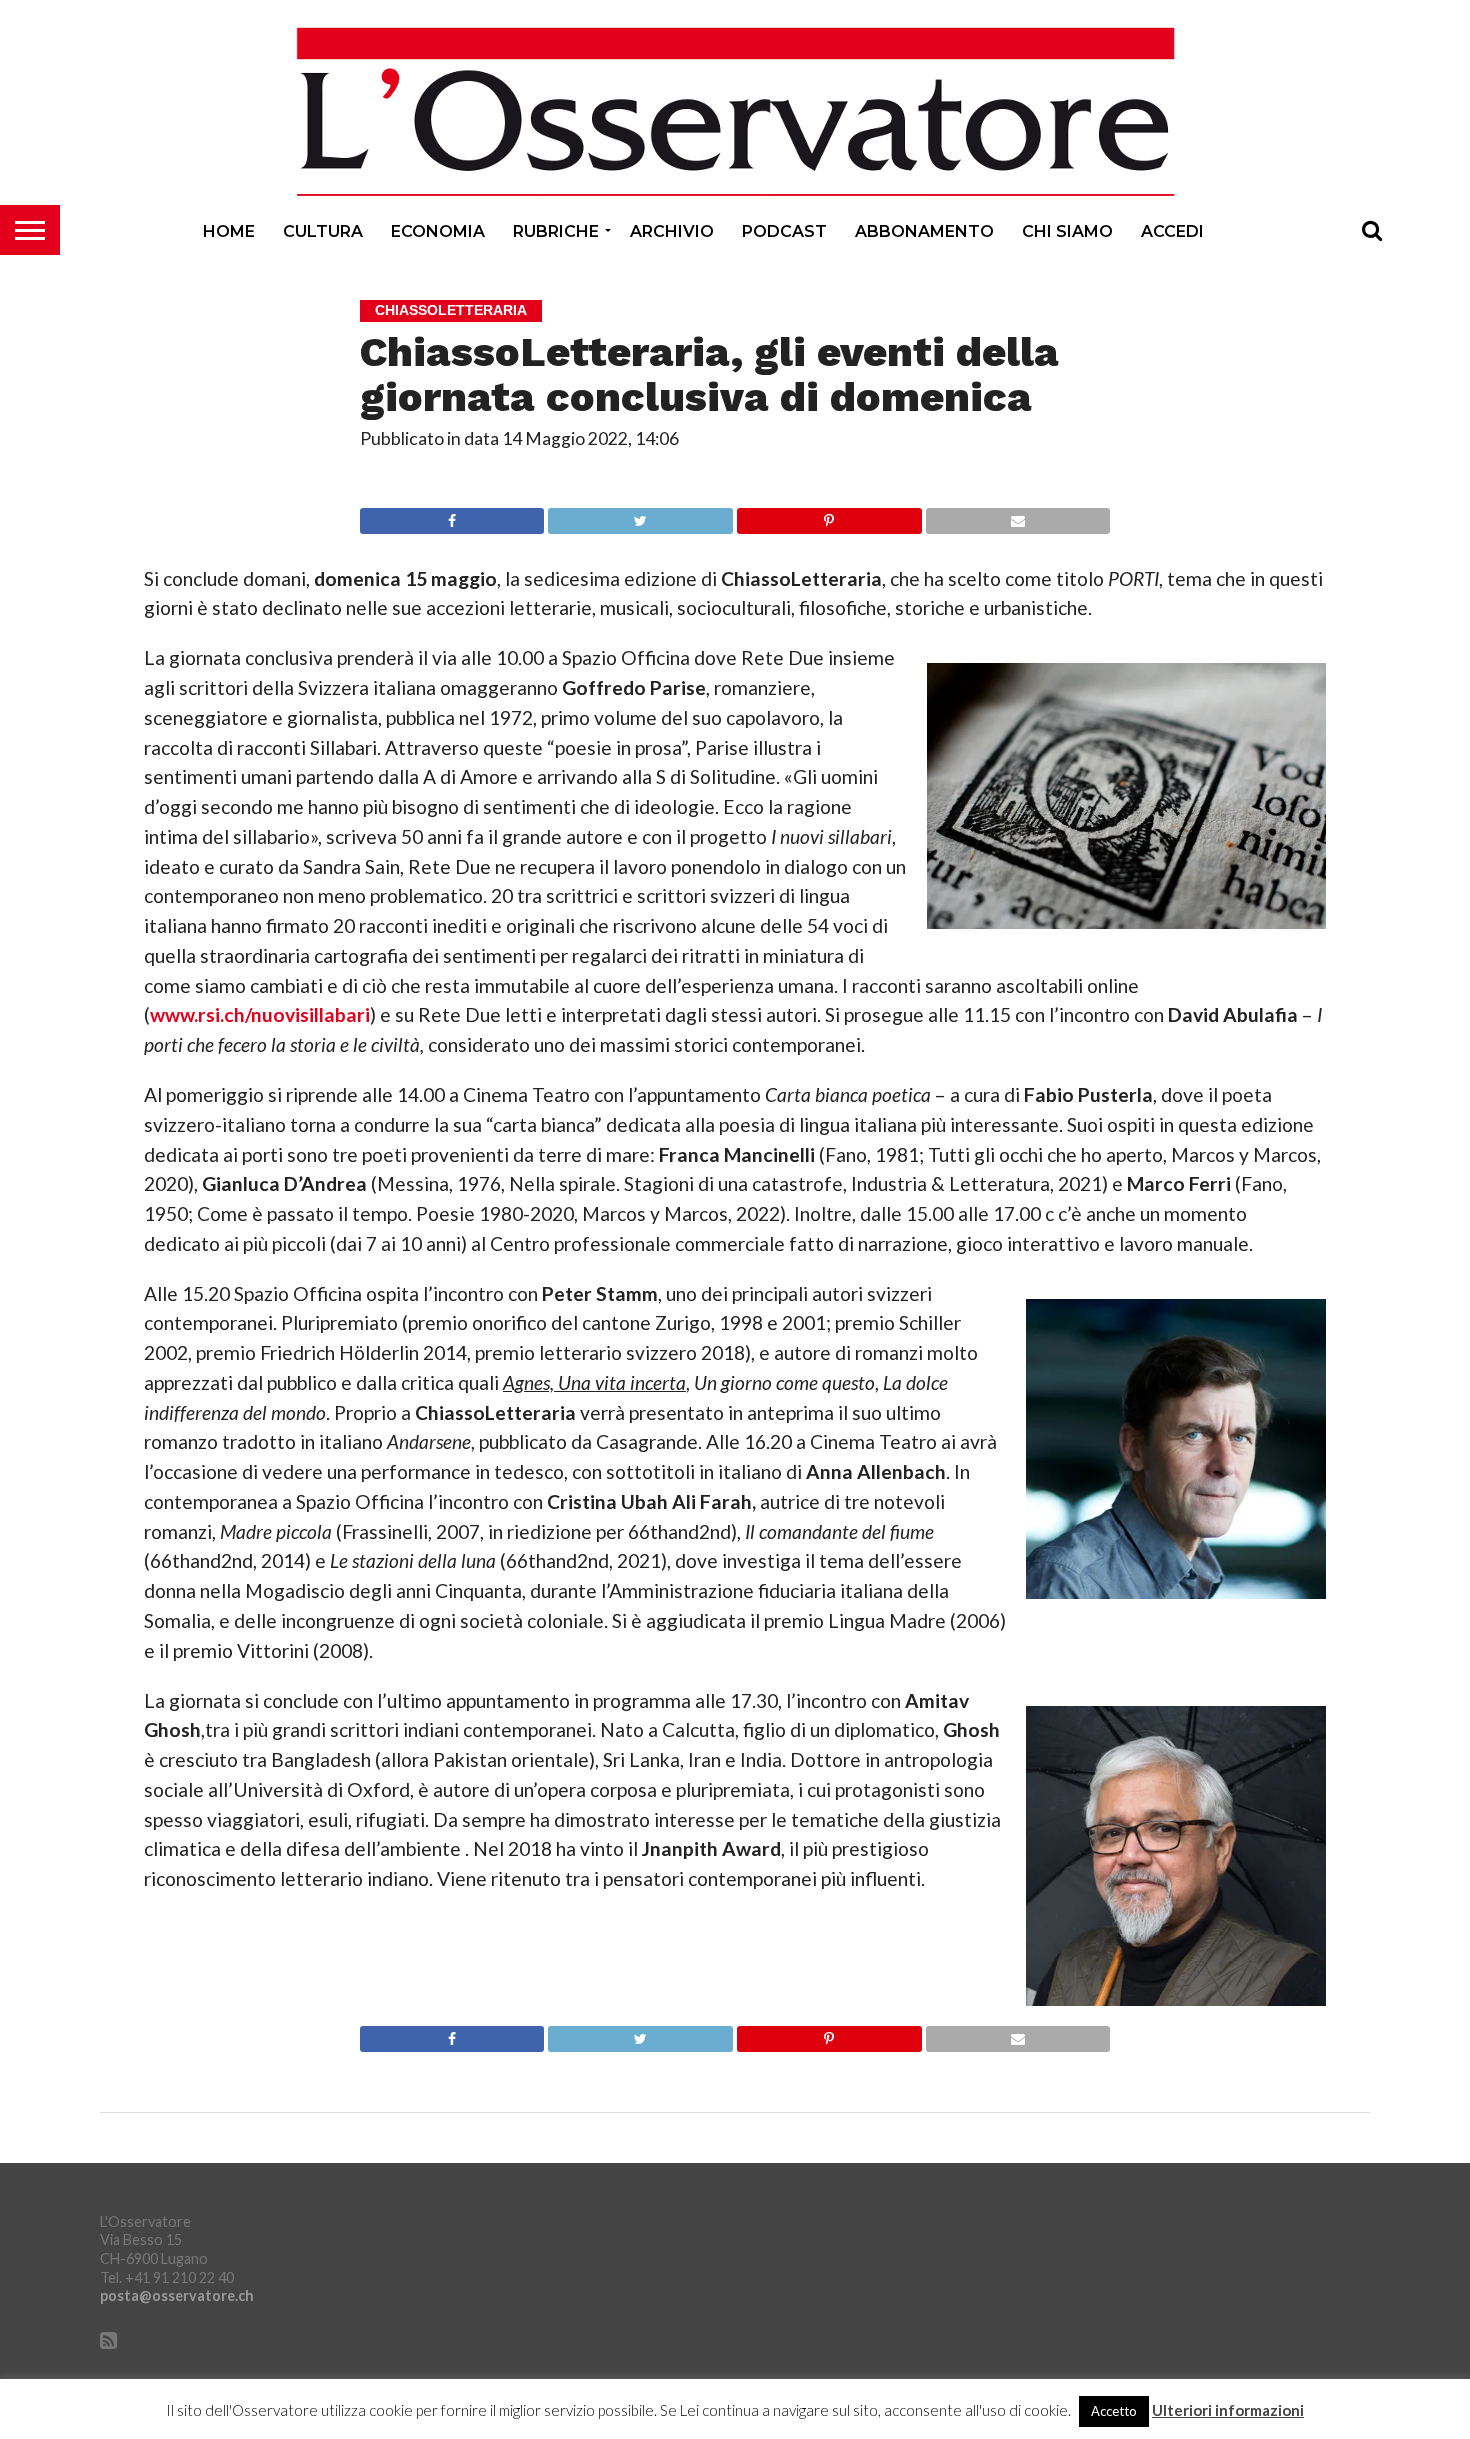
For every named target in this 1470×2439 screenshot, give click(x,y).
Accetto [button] (1114, 2411)
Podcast (784, 231)
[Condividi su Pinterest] (829, 515)
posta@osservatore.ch (177, 2295)
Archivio (672, 231)
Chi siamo (1067, 231)
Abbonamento (924, 231)
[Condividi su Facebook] (452, 515)
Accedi (1172, 231)
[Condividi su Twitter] (640, 515)
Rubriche (556, 231)
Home (229, 231)
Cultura (323, 231)
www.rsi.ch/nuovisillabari (260, 1014)
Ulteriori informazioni (1228, 2410)
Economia (438, 231)
